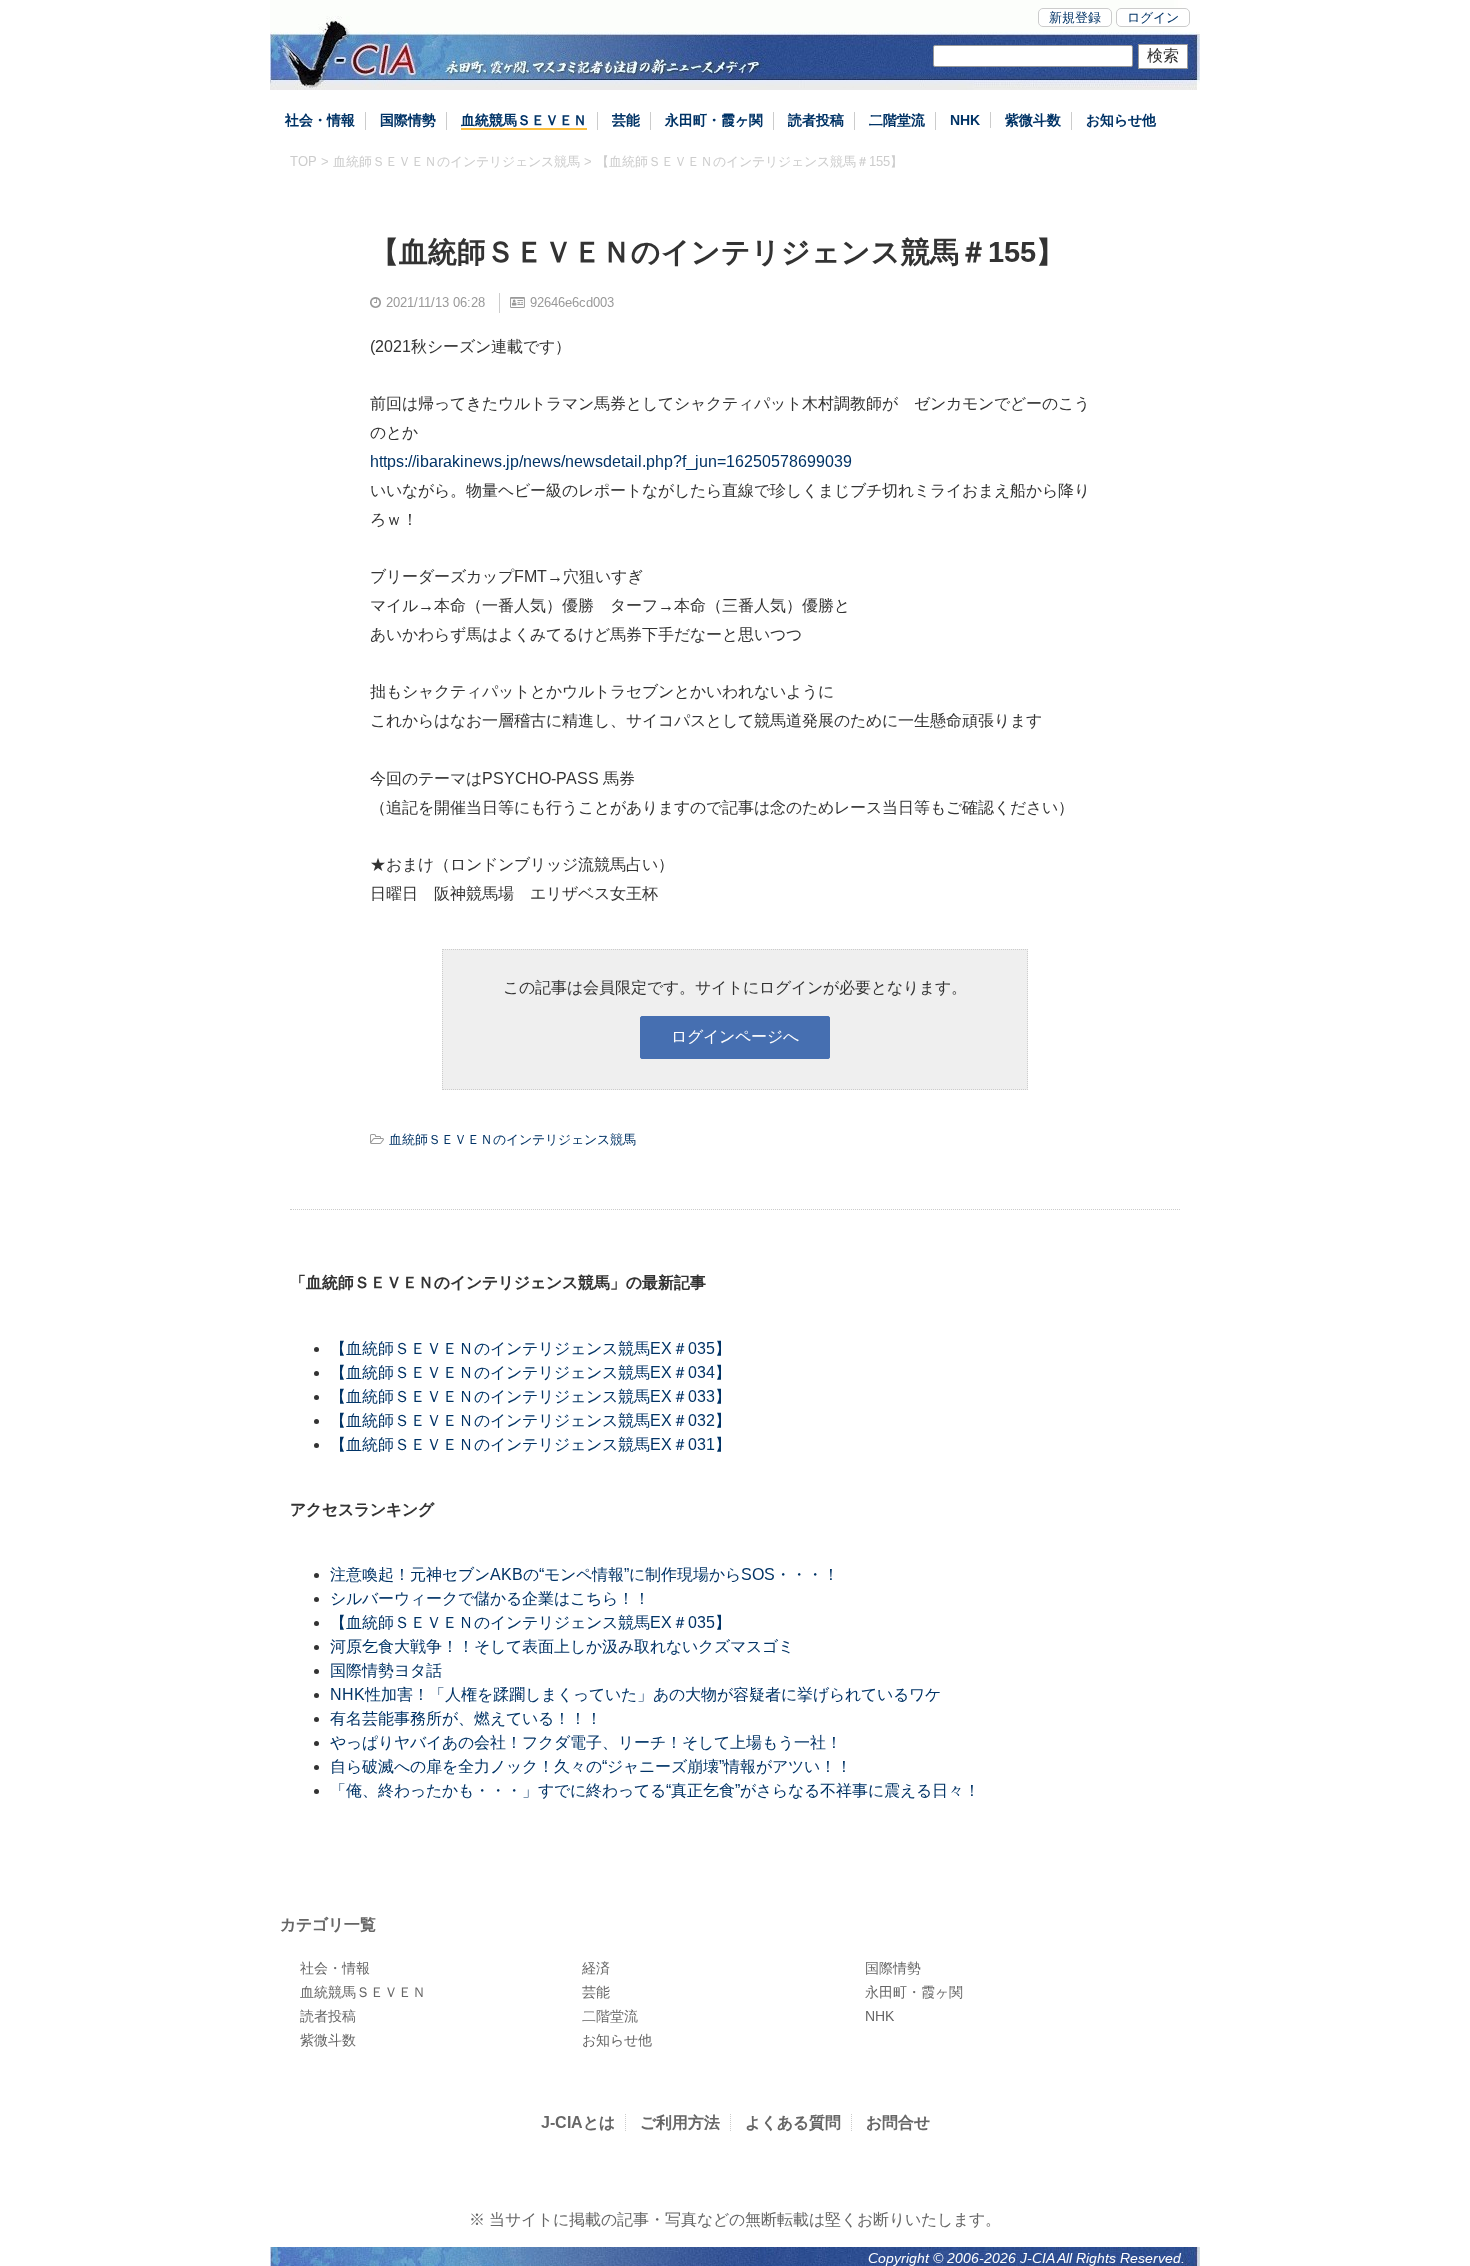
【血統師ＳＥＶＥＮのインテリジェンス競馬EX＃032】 (530, 1420)
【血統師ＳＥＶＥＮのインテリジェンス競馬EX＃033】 (530, 1396)
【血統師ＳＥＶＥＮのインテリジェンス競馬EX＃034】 (530, 1372)
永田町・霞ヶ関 (714, 120)
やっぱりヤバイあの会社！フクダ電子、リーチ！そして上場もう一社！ (586, 1742)
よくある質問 (793, 2122)
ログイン (1153, 17)
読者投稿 (816, 120)
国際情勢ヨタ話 (386, 1670)
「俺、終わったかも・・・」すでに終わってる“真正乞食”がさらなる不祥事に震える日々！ (655, 1790)
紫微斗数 (1033, 120)
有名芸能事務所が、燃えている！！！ (466, 1718)
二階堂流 (897, 120)
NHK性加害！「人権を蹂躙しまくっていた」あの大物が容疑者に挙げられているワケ (635, 1694)
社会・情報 (320, 120)
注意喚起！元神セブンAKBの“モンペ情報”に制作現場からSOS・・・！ (584, 1574)
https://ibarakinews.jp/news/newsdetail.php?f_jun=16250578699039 (611, 461)
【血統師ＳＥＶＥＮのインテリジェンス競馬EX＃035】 (530, 1348)
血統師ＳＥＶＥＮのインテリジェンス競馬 (456, 161)
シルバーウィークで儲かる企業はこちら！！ (490, 1598)
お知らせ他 (1121, 120)
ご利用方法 (680, 2122)
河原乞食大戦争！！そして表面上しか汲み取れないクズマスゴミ (562, 1646)
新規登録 (1075, 17)
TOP (303, 161)
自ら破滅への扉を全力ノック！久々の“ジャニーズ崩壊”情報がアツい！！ (591, 1766)
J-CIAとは (578, 2122)
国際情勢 (408, 120)
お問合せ (898, 2122)
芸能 (626, 120)
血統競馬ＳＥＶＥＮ (524, 120)
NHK (965, 120)
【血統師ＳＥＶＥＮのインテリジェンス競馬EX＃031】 (530, 1444)
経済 (596, 1968)
